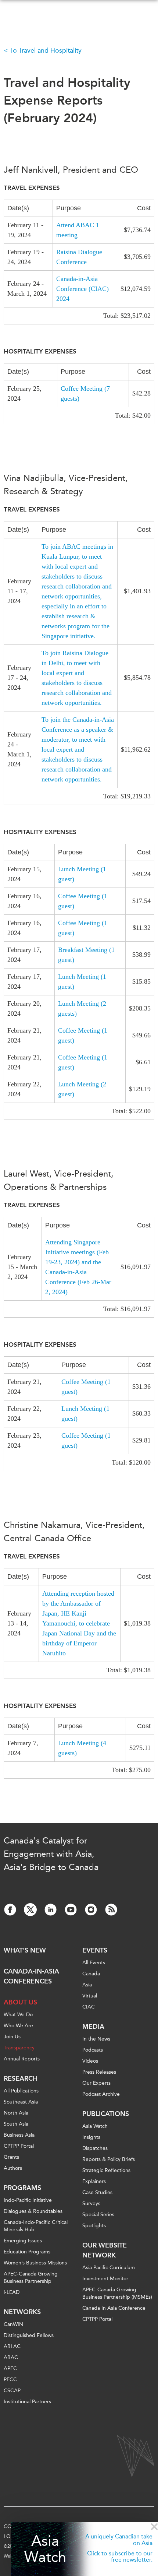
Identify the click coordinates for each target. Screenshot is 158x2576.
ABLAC (12, 2346)
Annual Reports (22, 2059)
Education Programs (27, 2252)
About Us (20, 2002)
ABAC (11, 2357)
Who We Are (18, 2026)
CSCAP (12, 2391)
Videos (90, 2061)
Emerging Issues (23, 2241)
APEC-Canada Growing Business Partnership (31, 2278)
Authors (13, 2168)
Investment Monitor (105, 2279)
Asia (87, 1985)
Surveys (91, 2204)
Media (93, 2027)
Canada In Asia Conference (114, 2308)
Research (21, 2078)
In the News (96, 2039)
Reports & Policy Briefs (109, 2159)
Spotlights (94, 2226)
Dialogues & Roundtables (33, 2211)
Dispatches (95, 2148)
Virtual (90, 1996)
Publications (106, 2114)
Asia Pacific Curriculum (109, 2268)
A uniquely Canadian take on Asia (119, 2540)
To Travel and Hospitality (46, 50)
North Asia (16, 2113)
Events (95, 1950)
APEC (10, 2368)
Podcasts (93, 2050)
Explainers (94, 2181)
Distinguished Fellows (29, 2335)
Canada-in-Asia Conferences (31, 1976)
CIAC (89, 2007)
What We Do (18, 2015)
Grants (11, 2157)
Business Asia (19, 2135)
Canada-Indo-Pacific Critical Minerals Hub (36, 2226)
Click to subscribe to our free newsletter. (120, 2557)
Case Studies (97, 2192)
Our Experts (96, 2083)
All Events (94, 1963)
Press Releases (99, 2072)
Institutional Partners (27, 2402)
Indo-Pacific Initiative (28, 2200)
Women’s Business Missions (35, 2263)
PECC (10, 2380)
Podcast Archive (101, 2094)
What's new (25, 1950)
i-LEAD (12, 2292)
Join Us (12, 2037)
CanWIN (13, 2324)
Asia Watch (45, 2549)
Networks (22, 2312)
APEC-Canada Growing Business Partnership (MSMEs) (117, 2293)
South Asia (16, 2124)
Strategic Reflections (106, 2170)
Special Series (98, 2215)
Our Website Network (105, 2250)
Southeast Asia (21, 2102)
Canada (91, 1974)
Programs (22, 2188)
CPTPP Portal (19, 2146)
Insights (91, 2137)
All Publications (21, 2091)
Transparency (19, 2048)
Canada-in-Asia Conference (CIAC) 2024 (82, 289)
